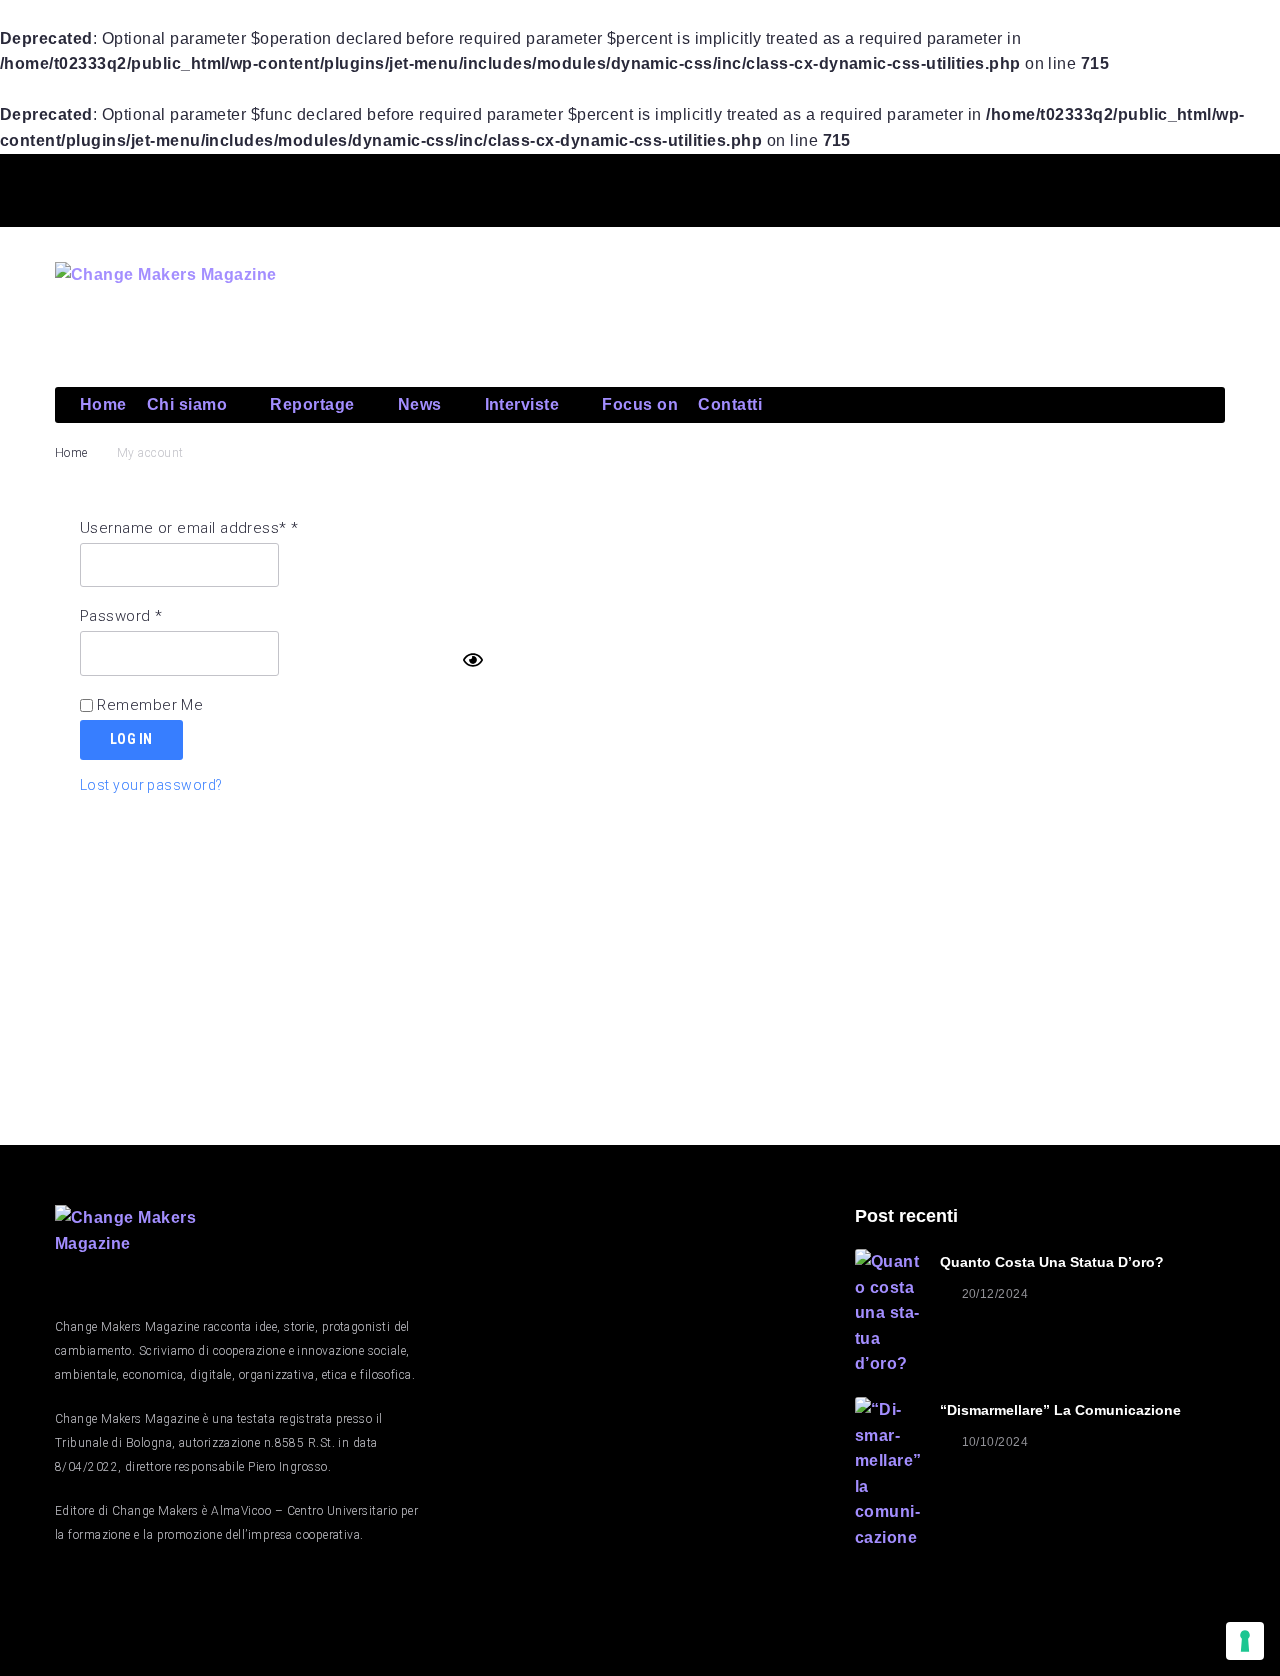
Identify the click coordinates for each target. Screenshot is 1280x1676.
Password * (121, 616)
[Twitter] (1055, 187)
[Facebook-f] (983, 187)
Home (71, 453)
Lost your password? (151, 785)
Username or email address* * (189, 528)
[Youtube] (1128, 187)
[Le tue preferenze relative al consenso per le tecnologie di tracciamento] (1245, 1641)
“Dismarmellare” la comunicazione (1060, 1410)
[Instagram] (1200, 187)
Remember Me (148, 705)
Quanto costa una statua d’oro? (1052, 1262)
